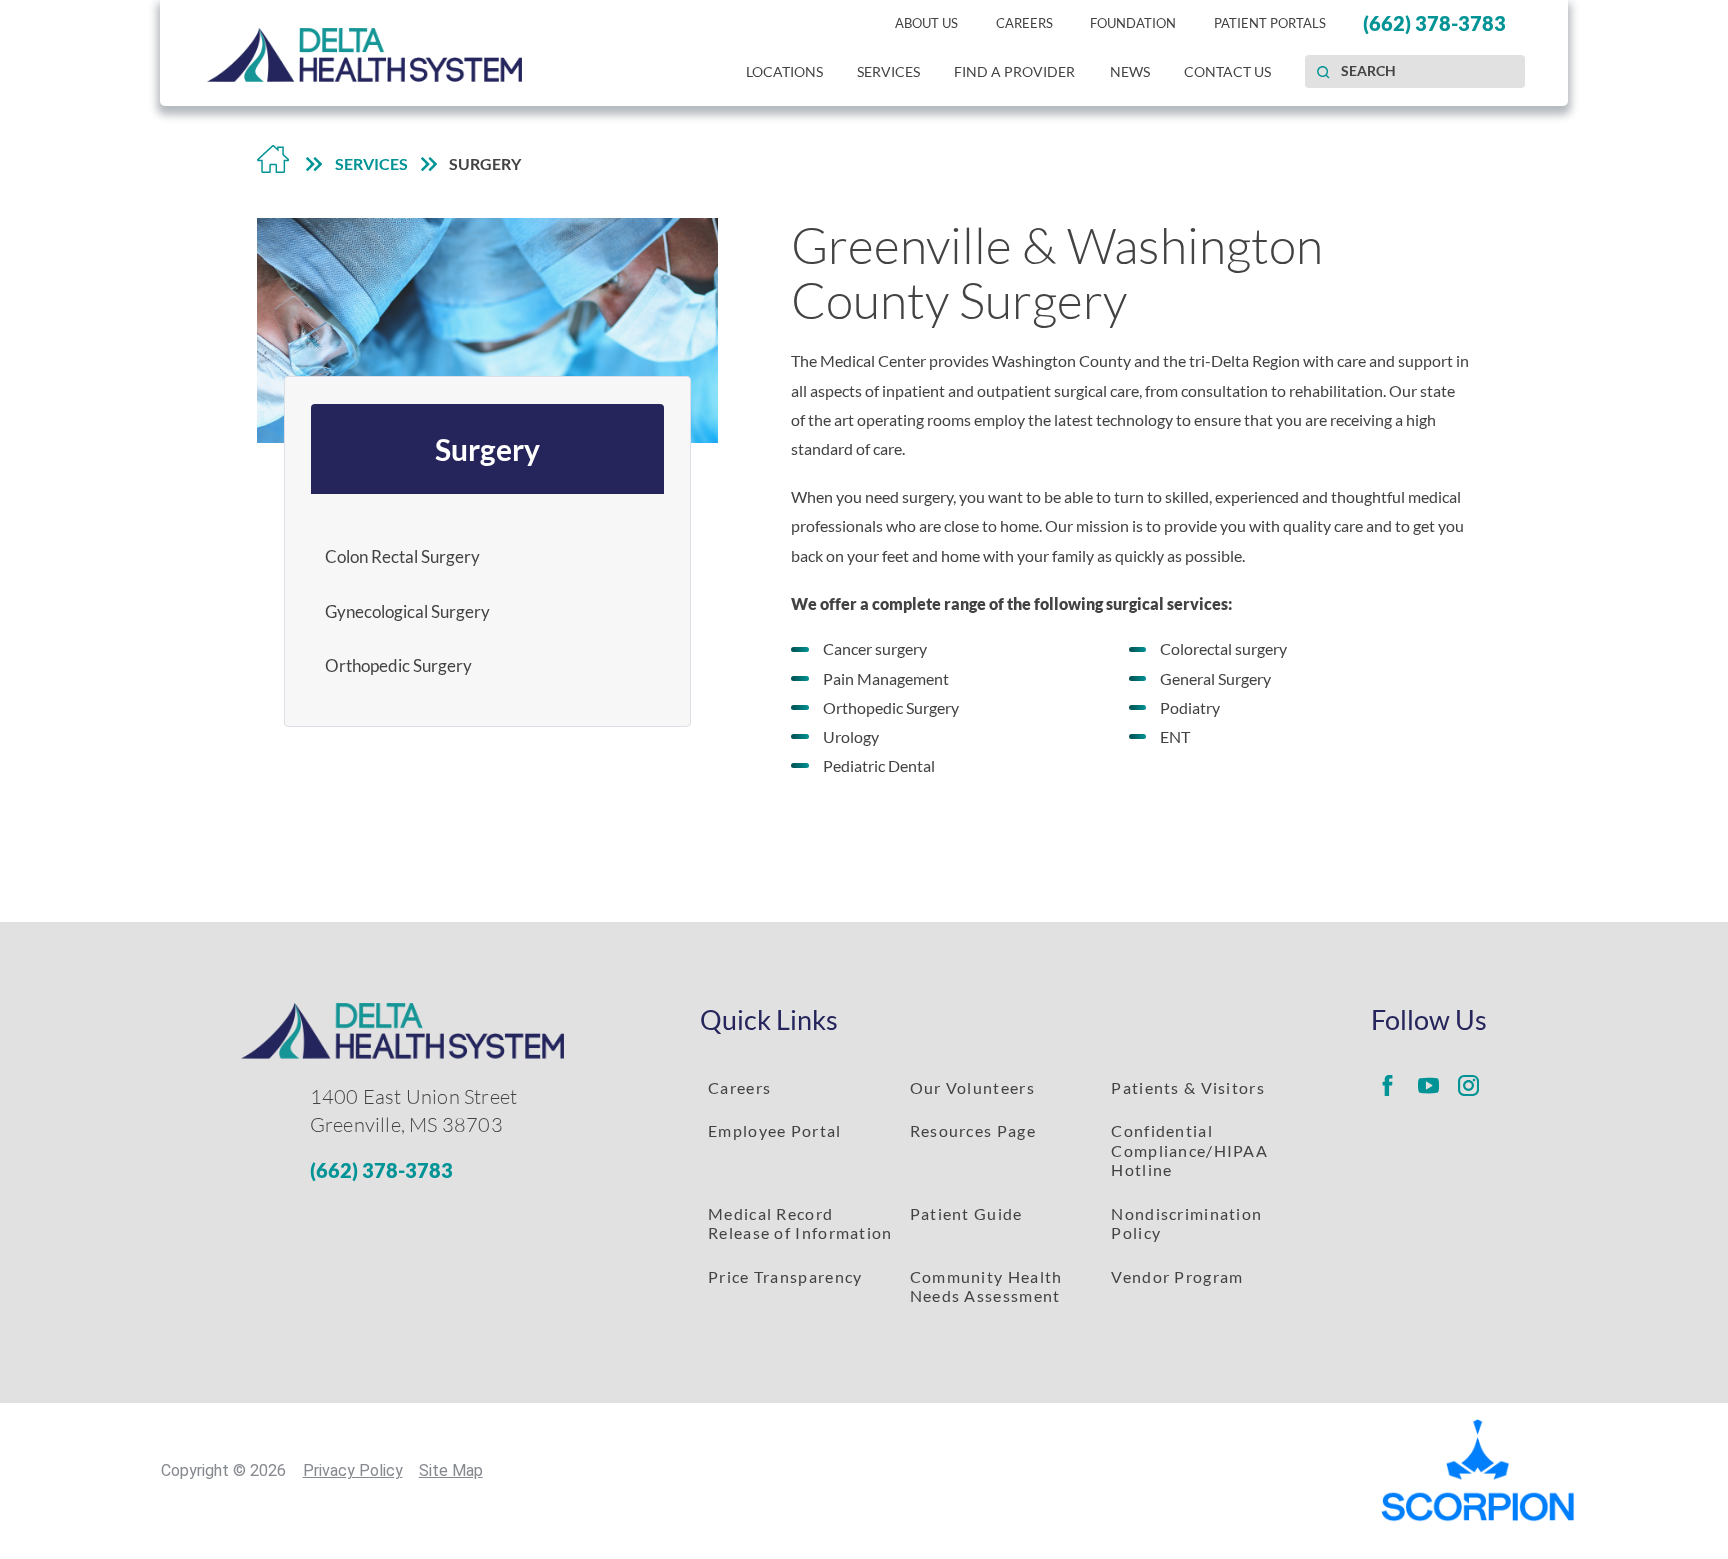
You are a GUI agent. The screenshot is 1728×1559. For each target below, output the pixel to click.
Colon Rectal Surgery (402, 556)
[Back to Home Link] (273, 164)
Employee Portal (774, 1130)
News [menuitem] (1130, 71)
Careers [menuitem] (1024, 23)
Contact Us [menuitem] (1227, 71)
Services (371, 163)
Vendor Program (1177, 1276)
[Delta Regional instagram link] (1468, 1086)
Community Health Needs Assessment (986, 1286)
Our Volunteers (972, 1087)
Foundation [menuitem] (1133, 23)
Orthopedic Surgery (398, 665)
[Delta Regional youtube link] (1428, 1086)
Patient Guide (966, 1213)
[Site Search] (1323, 71)
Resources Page (973, 1130)
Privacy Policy (353, 1470)
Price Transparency (785, 1276)
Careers (739, 1087)
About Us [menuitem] (926, 23)
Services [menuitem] (888, 71)
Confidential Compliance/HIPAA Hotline (1189, 1150)
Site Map (451, 1470)
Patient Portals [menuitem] (1270, 23)
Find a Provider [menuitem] (1014, 71)
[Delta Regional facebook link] (1387, 1086)
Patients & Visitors (1188, 1087)
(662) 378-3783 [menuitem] (1434, 23)
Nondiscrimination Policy (1186, 1223)
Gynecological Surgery (407, 611)
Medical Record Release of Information (800, 1223)
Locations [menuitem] (784, 71)
